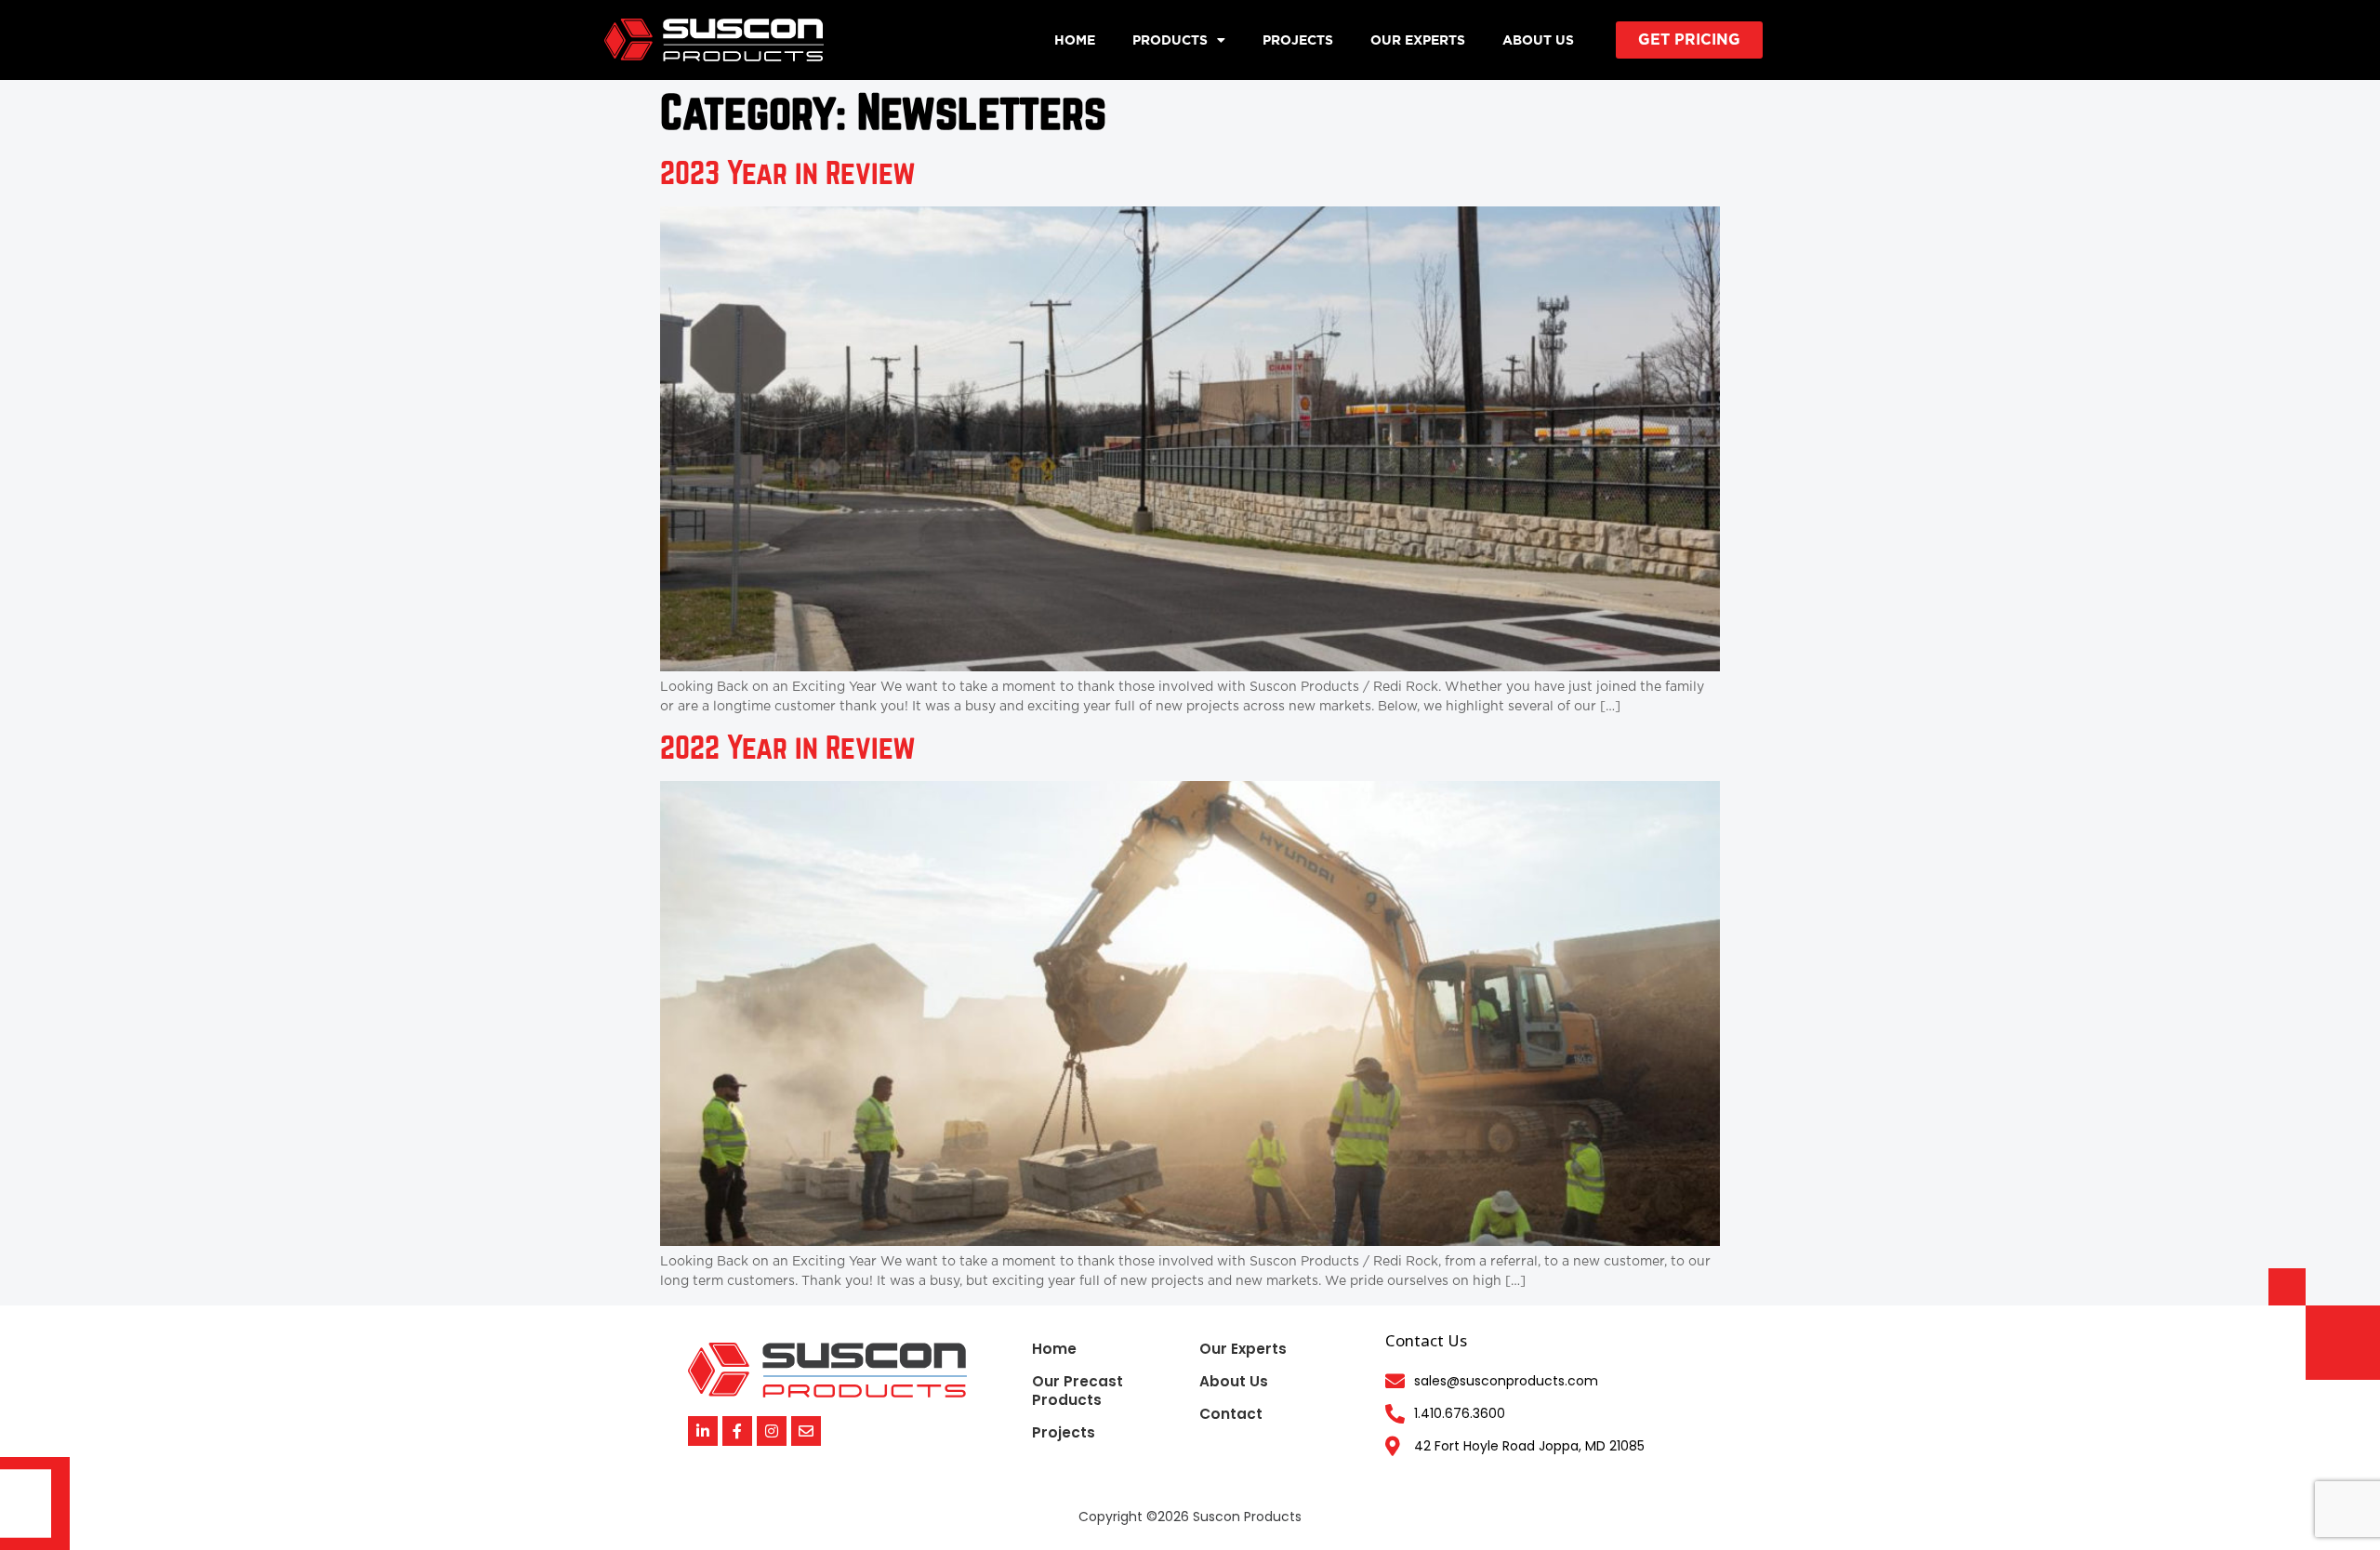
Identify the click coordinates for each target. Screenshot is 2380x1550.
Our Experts (1418, 40)
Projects (1298, 40)
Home (1075, 40)
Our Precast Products (1078, 1391)
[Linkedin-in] (703, 1431)
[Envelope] (806, 1431)
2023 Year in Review (788, 174)
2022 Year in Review (788, 749)
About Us (1538, 40)
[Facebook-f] (737, 1431)
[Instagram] (772, 1431)
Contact (1231, 1414)
